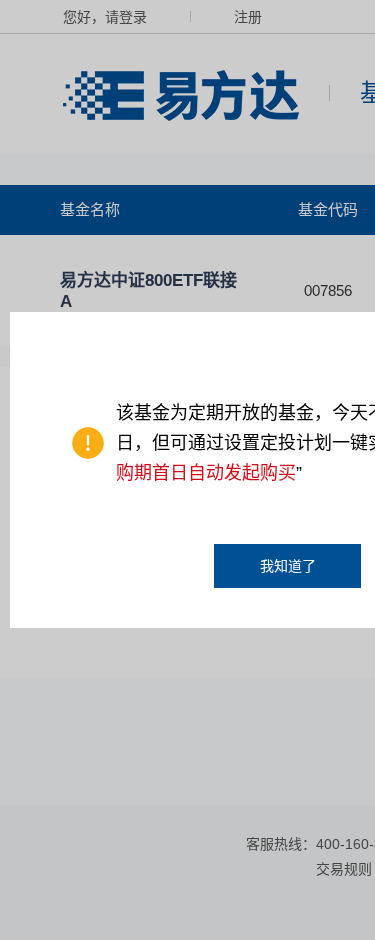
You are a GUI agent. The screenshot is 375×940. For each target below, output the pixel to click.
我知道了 (288, 566)
